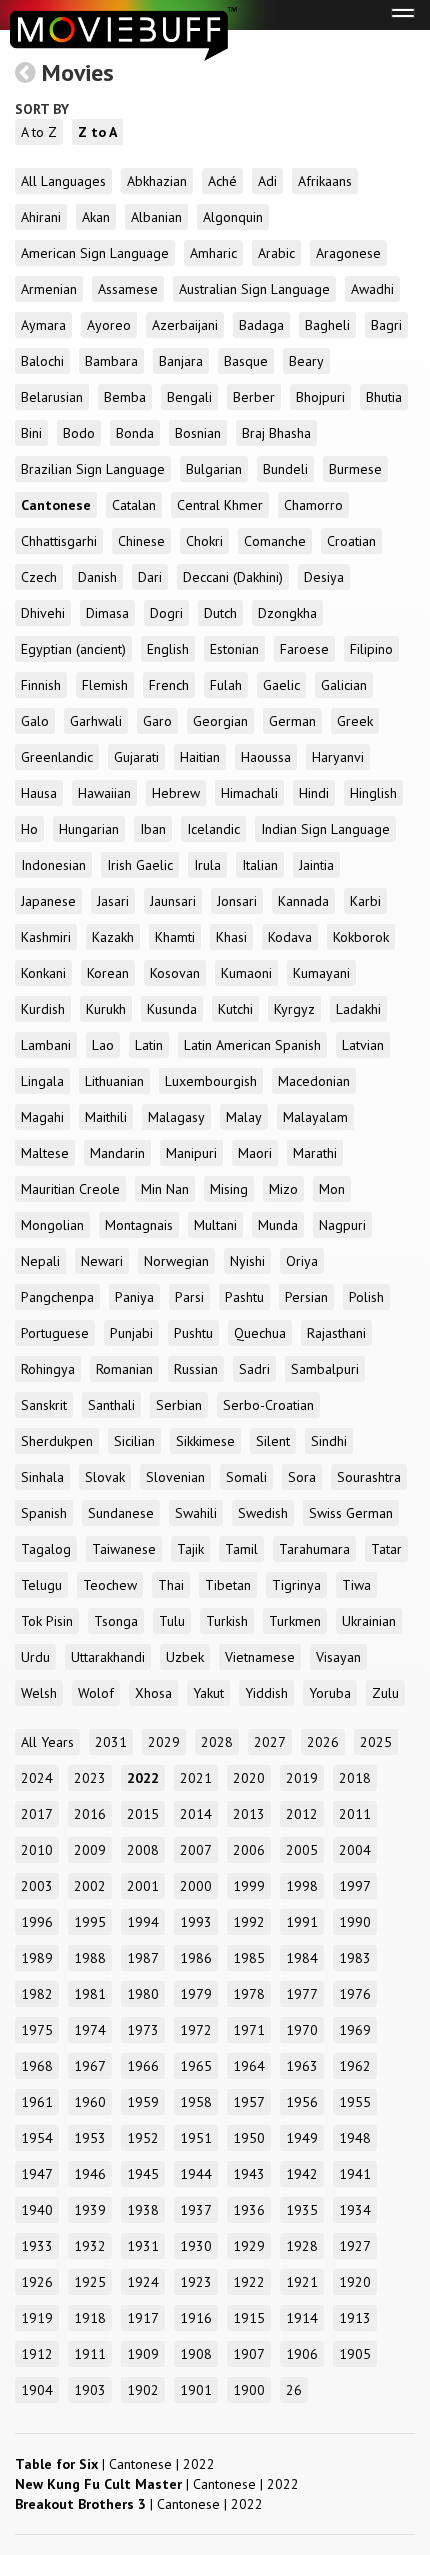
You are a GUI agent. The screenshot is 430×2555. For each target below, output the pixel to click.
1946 (90, 2174)
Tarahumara (314, 1549)
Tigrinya (296, 1585)
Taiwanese (124, 1549)
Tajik (190, 1549)
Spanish (44, 1513)
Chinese (141, 541)
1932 (90, 2246)
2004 (355, 1850)
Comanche (275, 541)
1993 (196, 1922)
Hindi (314, 793)
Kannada (303, 901)
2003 (37, 1886)
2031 (111, 1742)
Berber (254, 397)
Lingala (42, 1081)
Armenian (49, 289)
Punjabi (131, 1333)
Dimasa (107, 613)
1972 (196, 2030)
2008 (143, 1850)
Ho (29, 829)
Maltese (45, 1153)
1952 (143, 2138)
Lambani (46, 1045)
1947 (37, 2174)
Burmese (355, 469)
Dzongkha (287, 613)
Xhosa (153, 1693)
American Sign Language (95, 253)
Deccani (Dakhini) (233, 577)
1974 (90, 2030)
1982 (37, 1994)
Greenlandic (57, 757)
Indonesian (53, 865)
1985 (249, 1958)
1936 (249, 2210)
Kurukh (106, 1009)
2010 (37, 1850)
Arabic (276, 253)
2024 (37, 1778)
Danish (97, 577)
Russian (196, 1369)
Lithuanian (114, 1081)
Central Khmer (220, 505)
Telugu (41, 1585)
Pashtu (244, 1297)
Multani (215, 1225)
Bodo (79, 433)
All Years (47, 1742)
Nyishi (247, 1261)
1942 (302, 2174)
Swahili (196, 1513)
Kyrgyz (294, 1009)
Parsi (189, 1297)
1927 (355, 2246)
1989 (37, 1958)
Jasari (113, 901)
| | (115, 2464)
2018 (355, 1778)
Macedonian (314, 1081)
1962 (355, 2066)
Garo (157, 721)
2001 (143, 1886)
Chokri (204, 541)
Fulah (226, 685)
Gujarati (136, 757)
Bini (31, 433)
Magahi (42, 1117)
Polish (366, 1297)
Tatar (386, 1549)
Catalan (134, 505)
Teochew (110, 1585)
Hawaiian (104, 793)
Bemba (125, 397)
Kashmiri (46, 937)
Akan (96, 217)
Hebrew (176, 793)
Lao (103, 1045)
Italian (260, 865)
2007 (196, 1850)
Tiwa (356, 1585)
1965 (196, 2066)
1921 (302, 2282)
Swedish (263, 1513)
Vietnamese (260, 1657)
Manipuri (191, 1153)
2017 (37, 1814)
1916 (196, 2318)
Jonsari (237, 901)
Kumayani (321, 973)
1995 (90, 1922)
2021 (196, 1778)
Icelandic (213, 829)
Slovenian (175, 1477)
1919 (37, 2318)
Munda (278, 1225)
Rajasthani (336, 1333)
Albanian (156, 217)
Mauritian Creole (70, 1189)
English (168, 649)
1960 (90, 2102)
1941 (355, 2174)
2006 (249, 1850)
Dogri (166, 613)
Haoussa (266, 757)
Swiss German (351, 1513)
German (292, 721)
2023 (90, 1778)
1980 (143, 1994)
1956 (302, 2102)
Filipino (371, 649)
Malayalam (315, 1117)
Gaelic (281, 685)
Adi (267, 181)
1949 (302, 2138)
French (169, 685)
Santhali (111, 1405)
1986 (196, 1958)
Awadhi (372, 289)
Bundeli (285, 469)
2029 (164, 1742)
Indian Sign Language (325, 829)
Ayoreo (109, 325)
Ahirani (41, 217)
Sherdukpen (57, 1441)
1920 (355, 2282)
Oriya (302, 1261)
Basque (246, 361)
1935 (302, 2210)
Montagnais (139, 1225)
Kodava (290, 937)
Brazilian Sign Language (93, 469)
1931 (143, 2246)
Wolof (96, 1693)
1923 (196, 2282)
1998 (302, 1886)
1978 (249, 1994)
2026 (323, 1742)
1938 (143, 2210)
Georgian (220, 721)
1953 (90, 2138)
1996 (37, 1922)
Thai (171, 1585)
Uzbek (185, 1657)
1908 (196, 2354)
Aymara (43, 325)
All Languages (63, 181)
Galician (344, 685)
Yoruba (330, 1693)
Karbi (365, 901)
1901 (196, 2390)
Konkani (43, 973)
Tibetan (228, 1585)
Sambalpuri (325, 1369)
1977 (302, 1994)
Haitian (200, 757)
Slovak (105, 1477)
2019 (302, 1778)
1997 (355, 1886)
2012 (302, 1814)
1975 (37, 2030)
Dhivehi (43, 613)
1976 (355, 1994)
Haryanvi (338, 757)
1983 (355, 1958)
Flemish (105, 685)
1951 (196, 2138)
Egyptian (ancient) (73, 649)
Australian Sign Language (254, 289)
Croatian (351, 541)
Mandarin (117, 1153)
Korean (108, 973)
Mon (332, 1189)
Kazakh (113, 937)
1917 (143, 2318)
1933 (37, 2246)
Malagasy (176, 1117)
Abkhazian (157, 181)
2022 (143, 1778)
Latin (149, 1045)
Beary (306, 361)
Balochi (42, 361)
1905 (355, 2354)
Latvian (363, 1045)
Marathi (315, 1153)
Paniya (134, 1297)
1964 (249, 2066)
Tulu (172, 1621)
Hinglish (373, 793)
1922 (249, 2282)
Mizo (283, 1189)
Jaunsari (173, 901)
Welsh (39, 1693)
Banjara (181, 361)
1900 (249, 2390)
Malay (244, 1117)
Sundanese (121, 1513)
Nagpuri (342, 1225)
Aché (222, 181)
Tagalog (46, 1549)
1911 (90, 2354)
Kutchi (235, 1009)
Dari (150, 577)
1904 (37, 2390)
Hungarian (89, 829)
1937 (196, 2210)
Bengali (189, 397)
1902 (143, 2390)
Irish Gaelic (140, 865)
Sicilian (134, 1441)
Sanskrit (44, 1405)
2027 (270, 1742)
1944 (196, 2174)
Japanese (48, 901)
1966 (143, 2066)
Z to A (97, 132)
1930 (196, 2246)
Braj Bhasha (276, 433)
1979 (196, 1994)
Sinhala (42, 1477)
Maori (255, 1153)
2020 (249, 1778)
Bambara (111, 361)
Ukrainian (369, 1621)
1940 (37, 2210)
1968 (37, 2066)
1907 (249, 2354)
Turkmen (295, 1621)
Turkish (227, 1621)
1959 (143, 2102)
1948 (355, 2138)
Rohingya (48, 1369)
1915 (249, 2318)
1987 (143, 1958)
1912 (37, 2354)
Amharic (213, 253)
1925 (90, 2282)
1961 (37, 2102)
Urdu (35, 1657)
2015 (143, 1814)
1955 (355, 2102)
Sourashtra (369, 1477)
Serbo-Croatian (268, 1405)
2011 (355, 1814)
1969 (355, 2030)
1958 (196, 2102)
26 (294, 2390)
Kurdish (43, 1009)
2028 (217, 1742)
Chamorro (313, 505)
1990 (355, 1922)
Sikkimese (205, 1441)
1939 (90, 2210)
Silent (273, 1441)
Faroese (304, 649)
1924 (143, 2282)
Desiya (324, 577)
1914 (302, 2318)
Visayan (338, 1657)
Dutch (220, 613)
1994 (143, 1922)
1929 (249, 2246)
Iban (153, 829)
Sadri (254, 1369)
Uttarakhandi (108, 1657)
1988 (90, 1958)
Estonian (234, 649)
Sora (302, 1477)
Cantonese (56, 505)
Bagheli (327, 325)
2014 (196, 1814)
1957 (249, 2102)
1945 (143, 2174)
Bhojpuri (320, 397)
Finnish (41, 685)
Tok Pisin (47, 1621)
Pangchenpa (57, 1297)
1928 (302, 2246)
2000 (196, 1886)
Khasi (231, 937)
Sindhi (329, 1441)
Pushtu (193, 1333)
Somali (246, 1477)
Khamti (175, 937)
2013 (249, 1814)
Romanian (124, 1369)
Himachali (249, 793)
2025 (376, 1742)
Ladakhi (358, 1009)
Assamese (128, 289)
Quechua (260, 1333)
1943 (249, 2174)
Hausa (39, 793)
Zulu (385, 1693)
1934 (355, 2210)
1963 (302, 2066)
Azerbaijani (185, 325)
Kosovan (175, 973)
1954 (37, 2138)
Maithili (106, 1117)
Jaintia (316, 865)
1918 (90, 2318)
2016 (90, 1814)
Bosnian (198, 433)
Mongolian (52, 1225)
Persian (306, 1297)
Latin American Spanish (252, 1045)
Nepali (40, 1261)
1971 (249, 2030)
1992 (249, 1922)
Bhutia (384, 397)
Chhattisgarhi (59, 541)
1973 (143, 2030)
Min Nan (165, 1189)
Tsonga (116, 1621)
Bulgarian (214, 469)
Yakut (208, 1693)
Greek (355, 721)
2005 (302, 1850)
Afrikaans (325, 181)
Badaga (261, 325)
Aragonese (348, 253)
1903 (90, 2390)
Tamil (241, 1549)
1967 (90, 2066)
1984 (302, 1958)
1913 (355, 2318)
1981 (90, 1994)
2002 (90, 1886)
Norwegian (176, 1261)
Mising (229, 1189)
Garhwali (96, 721)
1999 (249, 1886)
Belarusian (52, 397)
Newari (102, 1261)
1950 (249, 2138)
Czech (39, 577)
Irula (207, 865)
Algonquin (233, 217)
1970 (302, 2030)
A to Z (39, 132)
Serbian (179, 1405)
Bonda (135, 433)
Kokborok (361, 937)
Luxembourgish (211, 1081)
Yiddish (266, 1693)
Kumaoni (246, 973)
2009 (90, 1850)
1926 (37, 2282)
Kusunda (172, 1009)
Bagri (386, 325)
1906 (302, 2354)
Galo (35, 721)
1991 (302, 1922)
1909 (143, 2354)
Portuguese (55, 1333)
